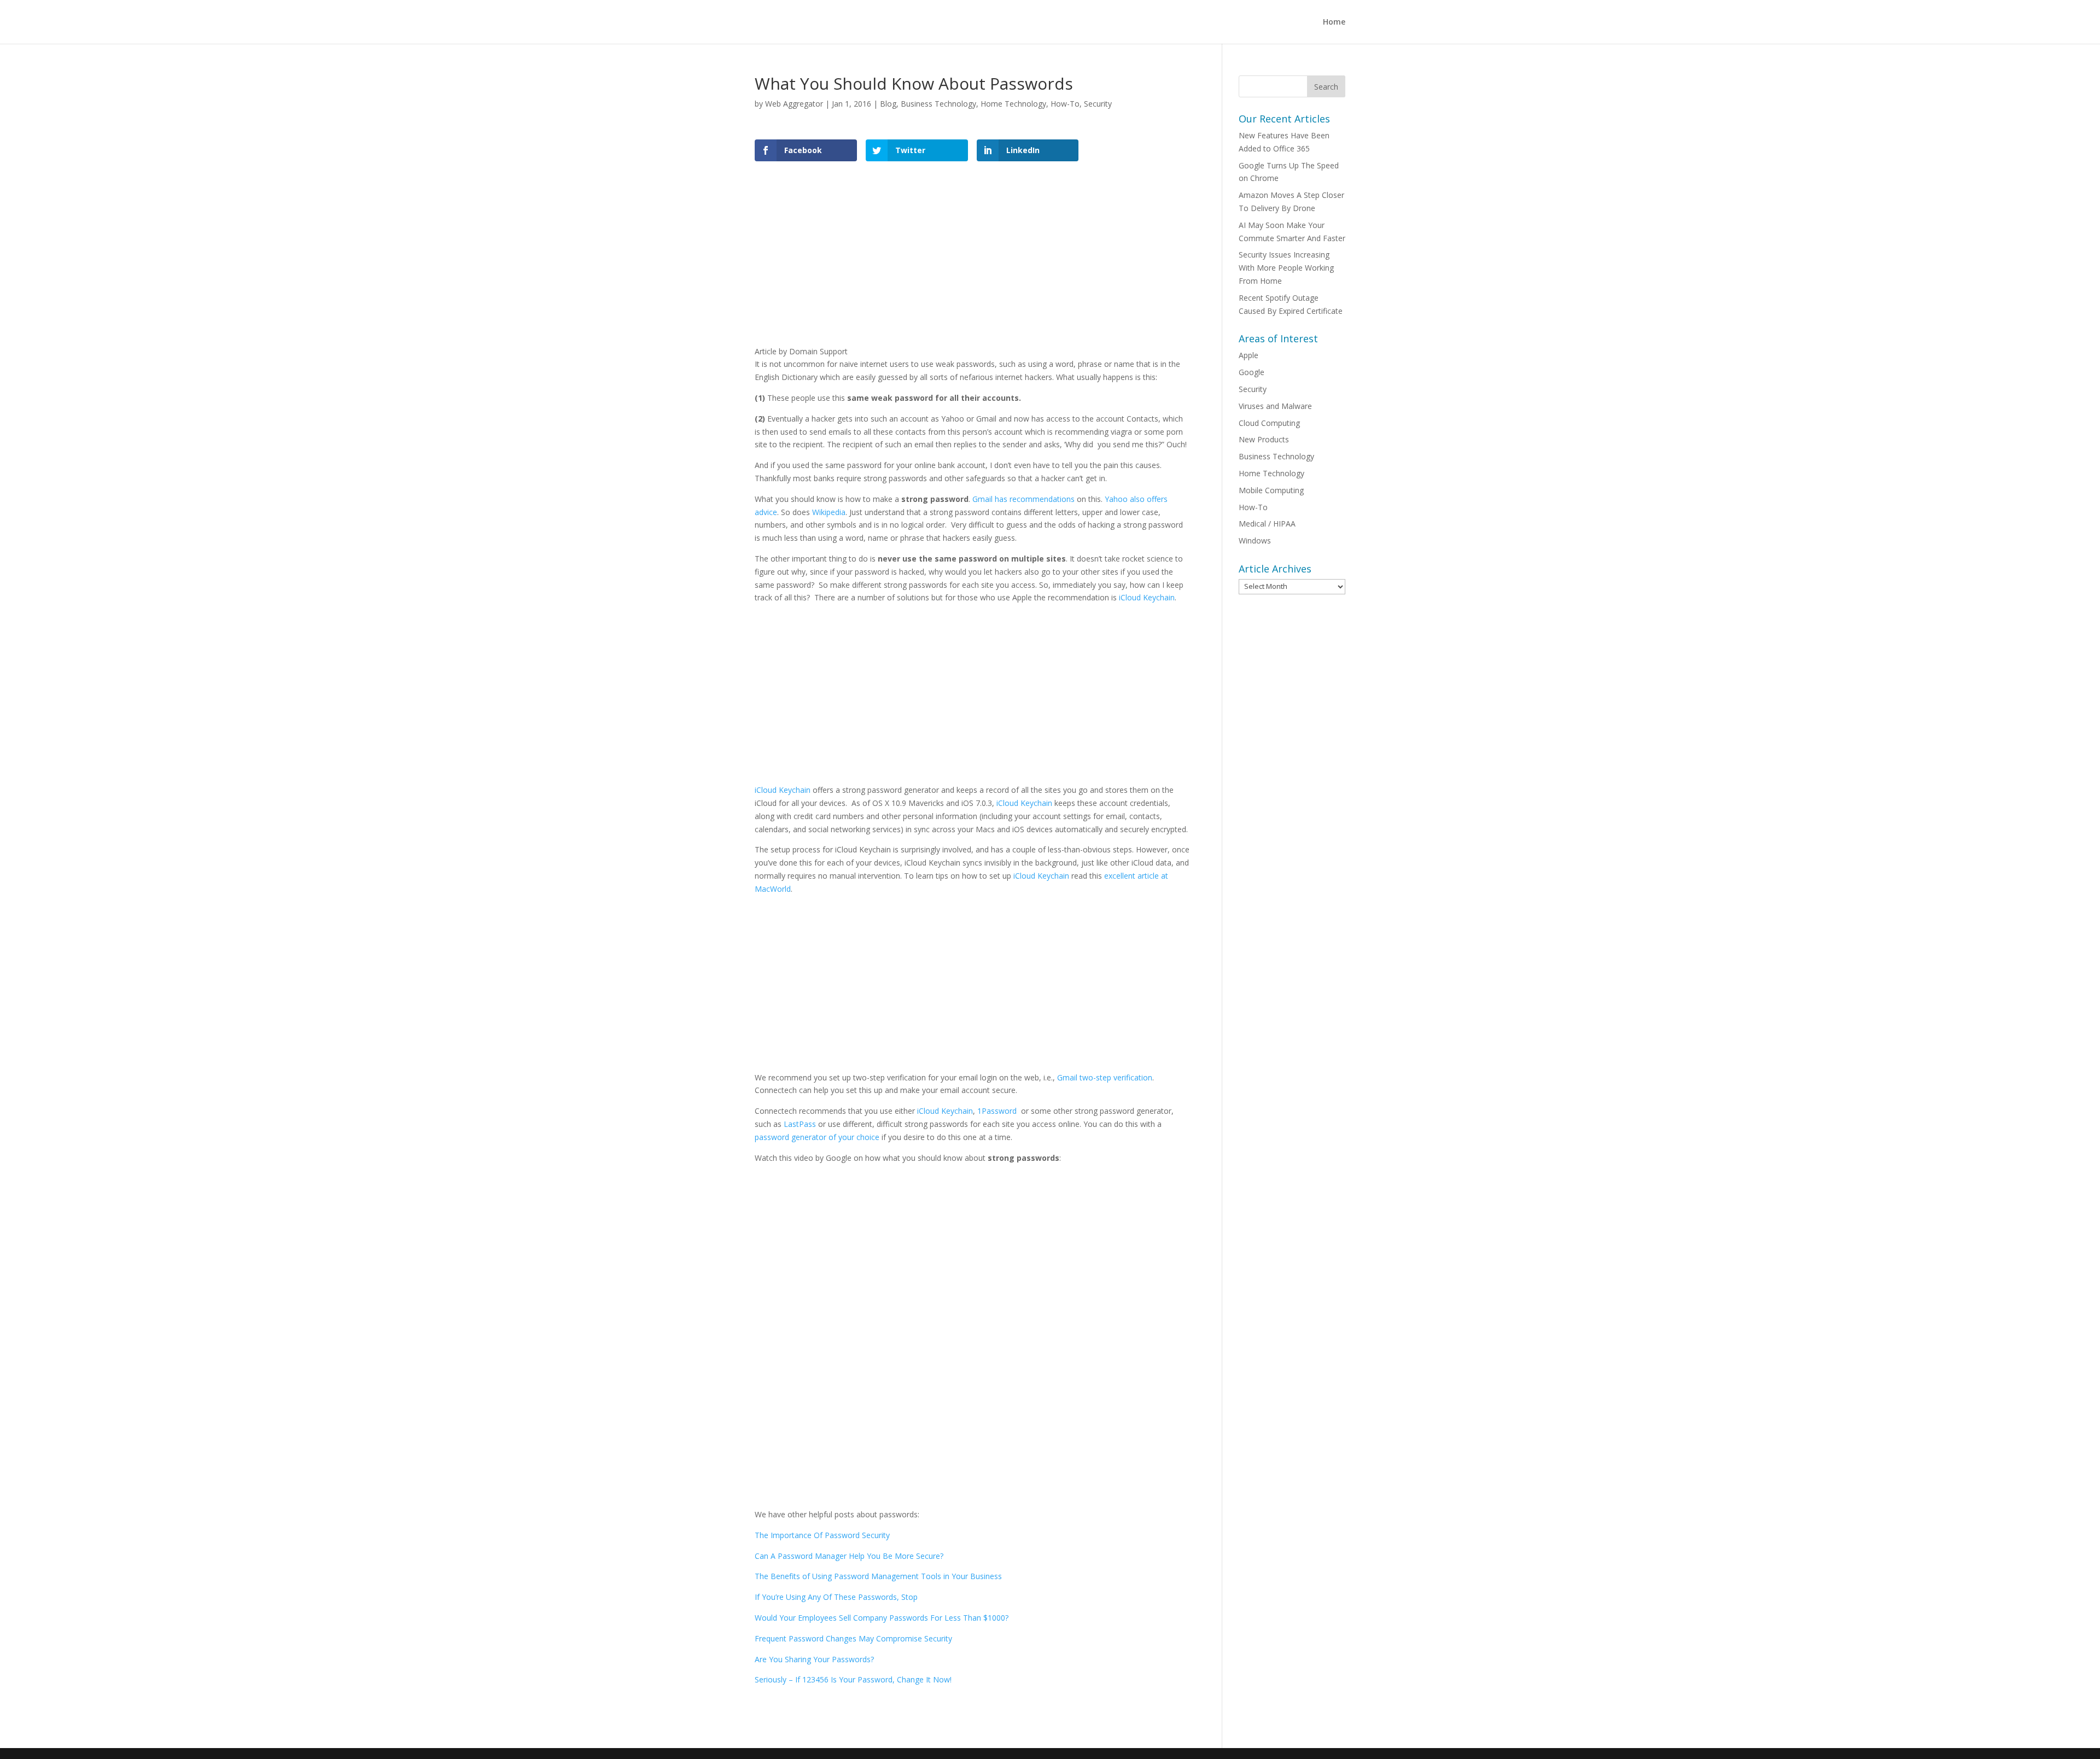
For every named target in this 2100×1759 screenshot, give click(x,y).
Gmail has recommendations (1023, 499)
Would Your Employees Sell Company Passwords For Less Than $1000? (882, 1618)
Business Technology (938, 104)
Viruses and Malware (1275, 406)
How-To (1065, 104)
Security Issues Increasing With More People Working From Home (1286, 268)
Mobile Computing (1271, 490)
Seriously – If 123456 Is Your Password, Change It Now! (853, 1679)
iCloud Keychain (1147, 597)
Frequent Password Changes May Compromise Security (853, 1638)
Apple (1249, 355)
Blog (888, 104)
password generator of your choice (817, 1137)
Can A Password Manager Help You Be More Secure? (849, 1556)
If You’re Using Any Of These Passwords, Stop (836, 1597)
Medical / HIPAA (1267, 524)
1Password (997, 1111)
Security (1098, 104)
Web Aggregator (794, 104)
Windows (1255, 540)
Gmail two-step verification (1105, 1077)
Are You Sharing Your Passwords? (814, 1659)
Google (1252, 372)
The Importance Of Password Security (822, 1535)
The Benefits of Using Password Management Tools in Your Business (878, 1576)
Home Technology (1013, 104)
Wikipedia (829, 512)
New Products (1264, 439)
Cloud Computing (1269, 423)
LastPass (800, 1124)
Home (1334, 22)
